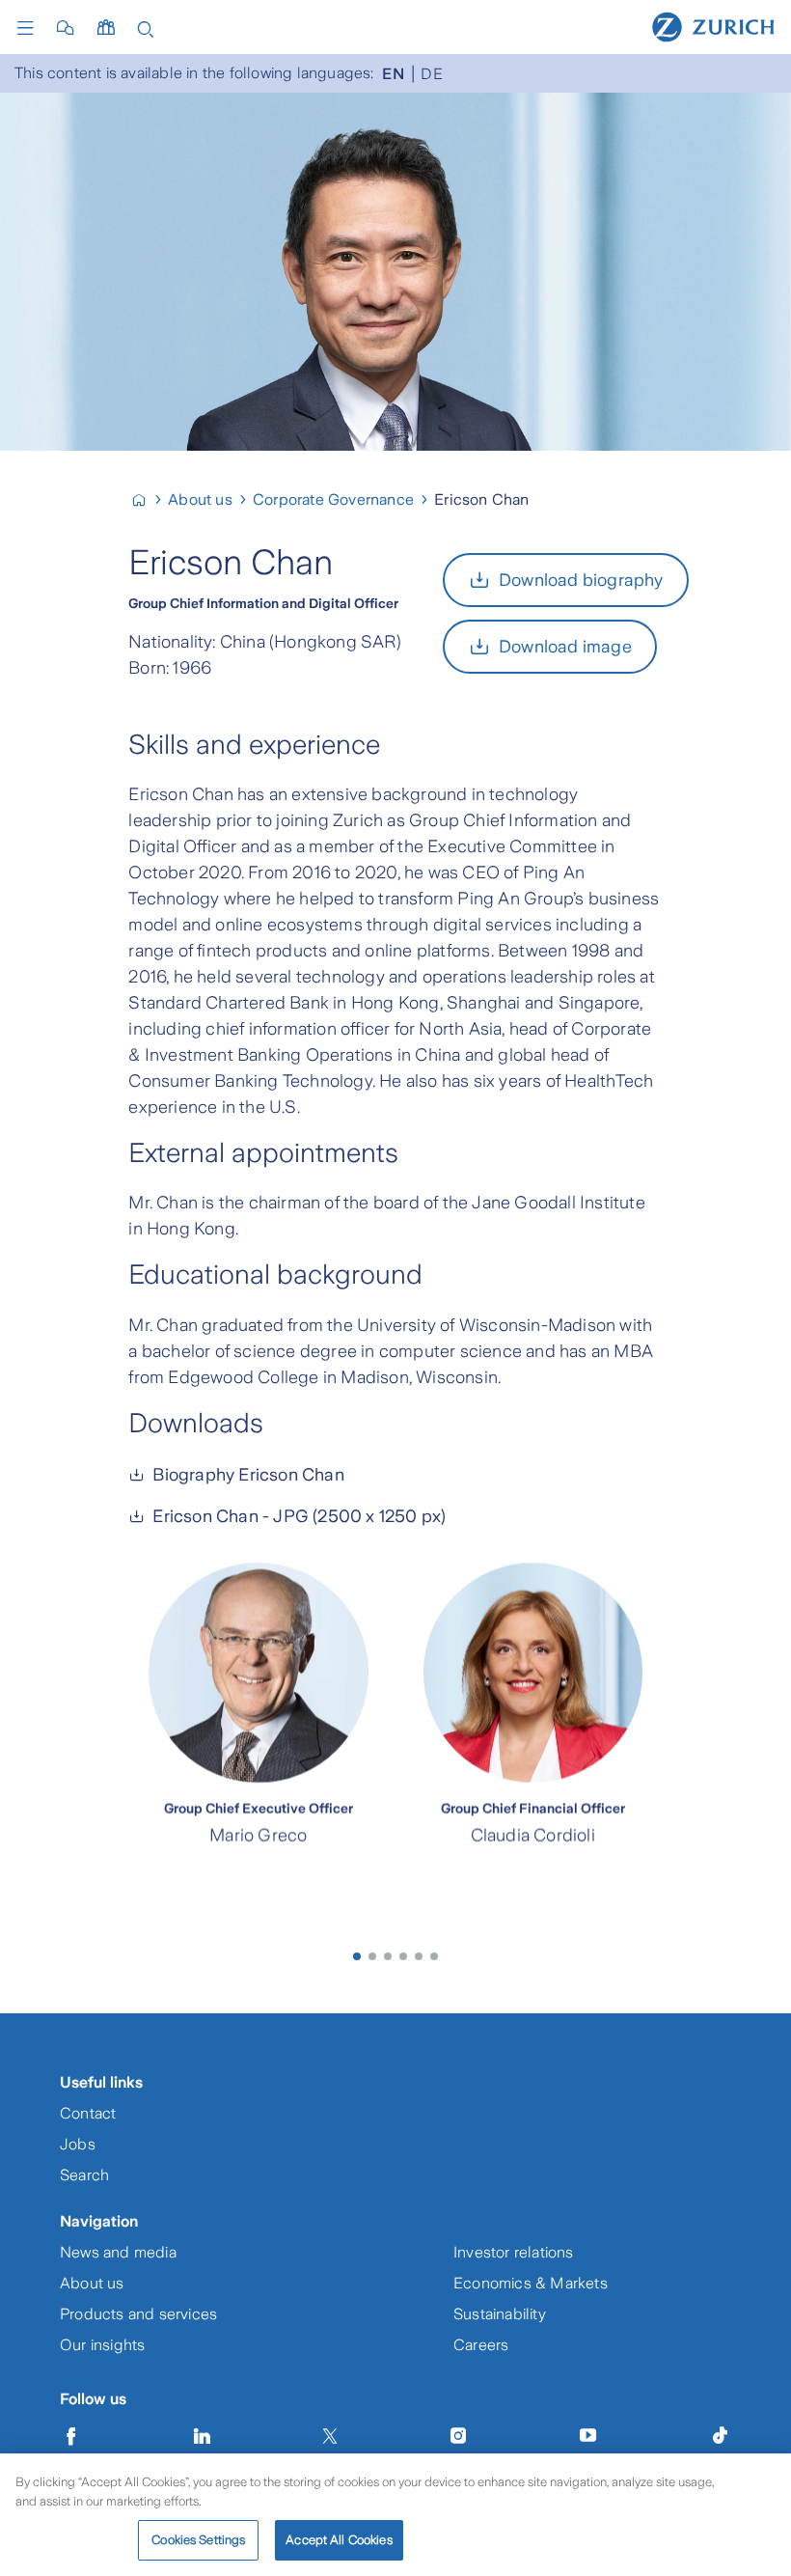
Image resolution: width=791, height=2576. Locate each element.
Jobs (78, 2144)
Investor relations (514, 2252)
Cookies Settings (198, 2540)
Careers (481, 2345)
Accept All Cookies (339, 2540)
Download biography (581, 580)
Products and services (138, 2314)
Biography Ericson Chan (248, 1475)
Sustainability (500, 2314)
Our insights (102, 2345)
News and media (118, 2252)
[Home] (713, 26)
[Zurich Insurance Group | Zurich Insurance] (147, 499)
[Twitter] (330, 2436)
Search (84, 2175)
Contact (88, 2113)
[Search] (146, 28)
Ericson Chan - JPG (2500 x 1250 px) (299, 1516)
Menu (30, 28)
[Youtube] (588, 2436)
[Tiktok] (720, 2436)
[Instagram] (458, 2436)
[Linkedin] (203, 2436)
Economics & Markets (531, 2283)
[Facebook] (71, 2436)
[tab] (357, 1956)
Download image (565, 647)
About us (92, 2283)
